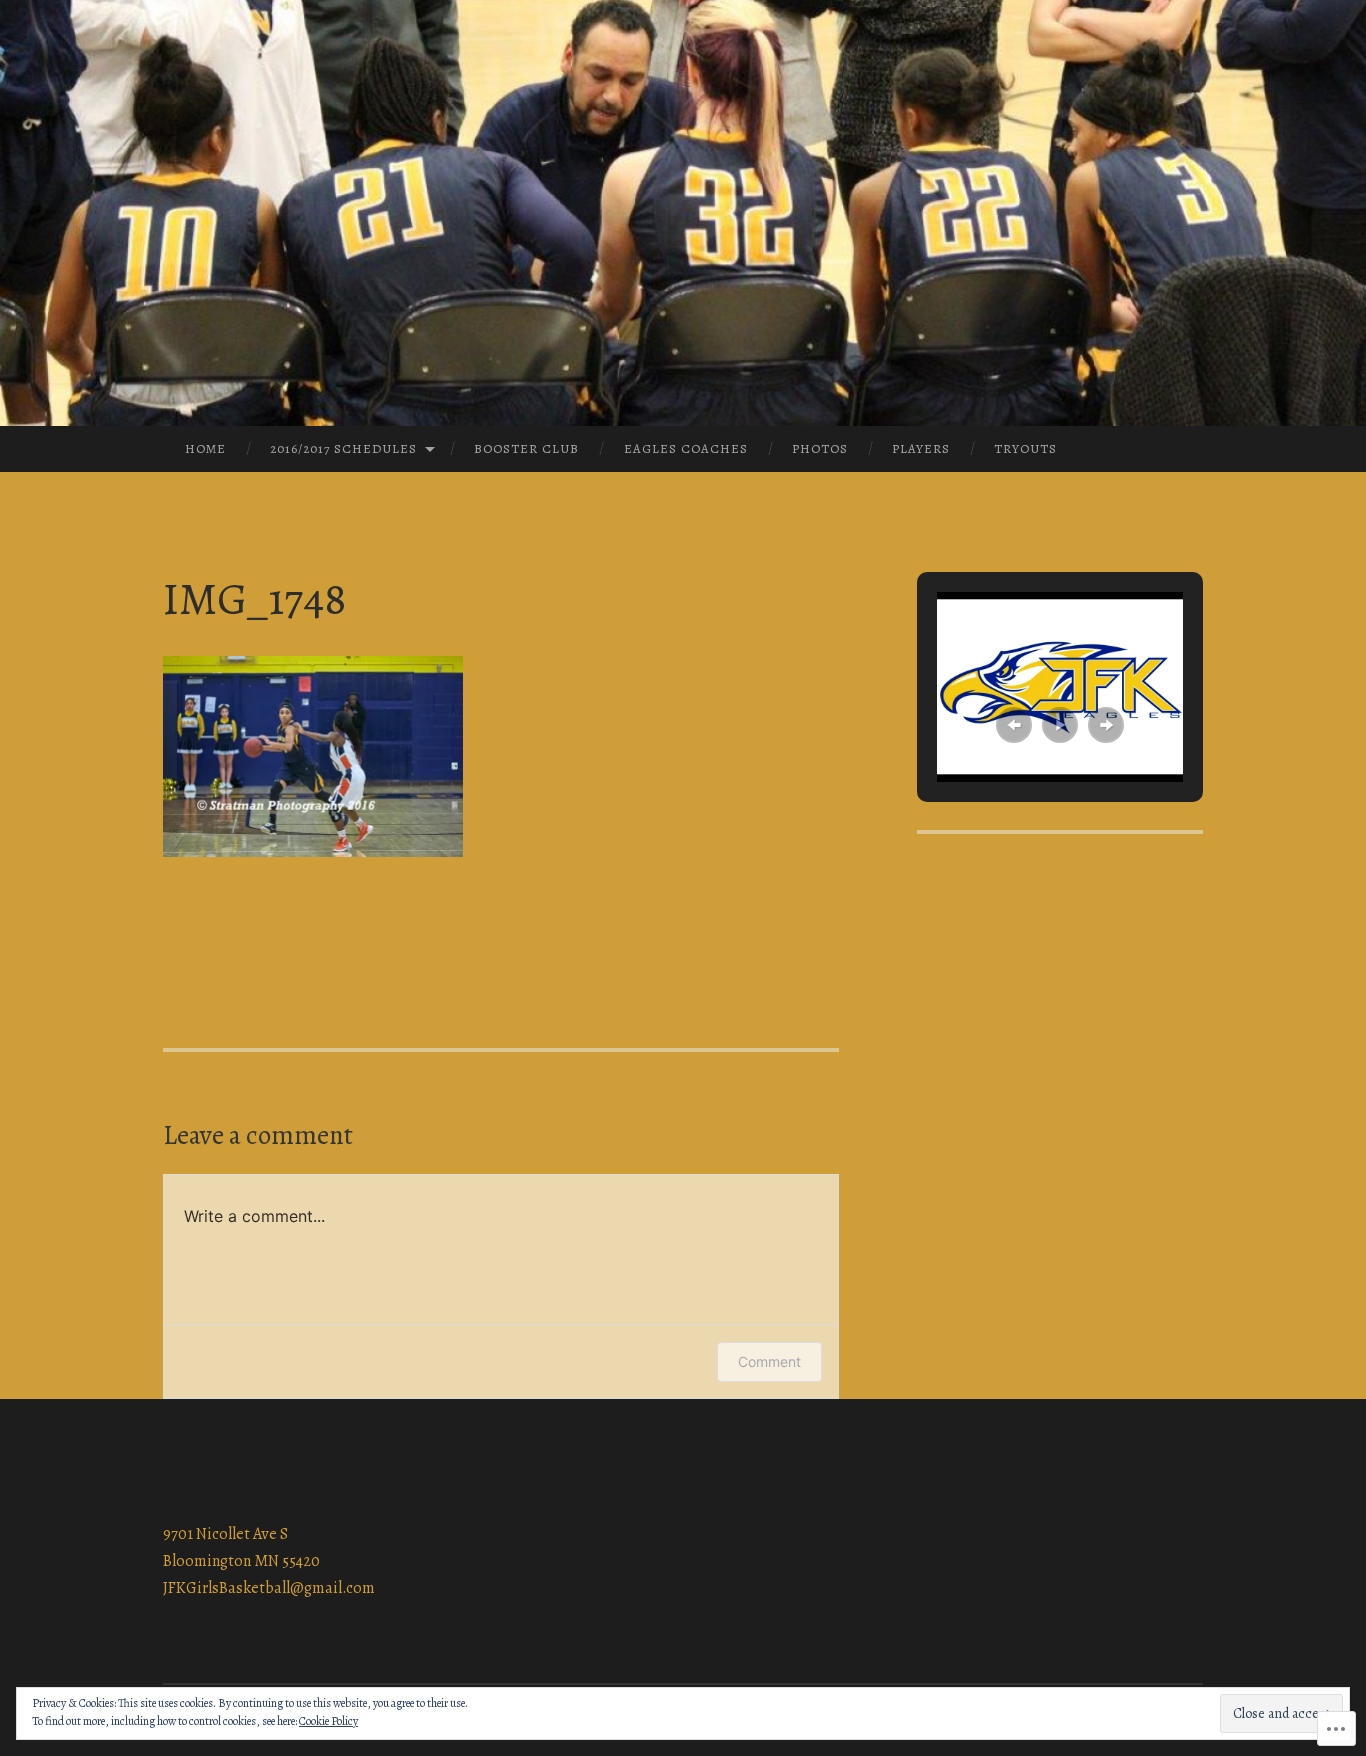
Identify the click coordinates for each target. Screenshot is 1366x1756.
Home (205, 448)
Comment (769, 1361)
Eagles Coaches (686, 448)
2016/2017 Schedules (343, 448)
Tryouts (1025, 448)
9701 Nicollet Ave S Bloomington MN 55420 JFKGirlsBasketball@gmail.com (269, 1561)
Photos (820, 448)
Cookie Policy (328, 1721)
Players (921, 448)
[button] (1014, 725)
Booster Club (526, 448)
